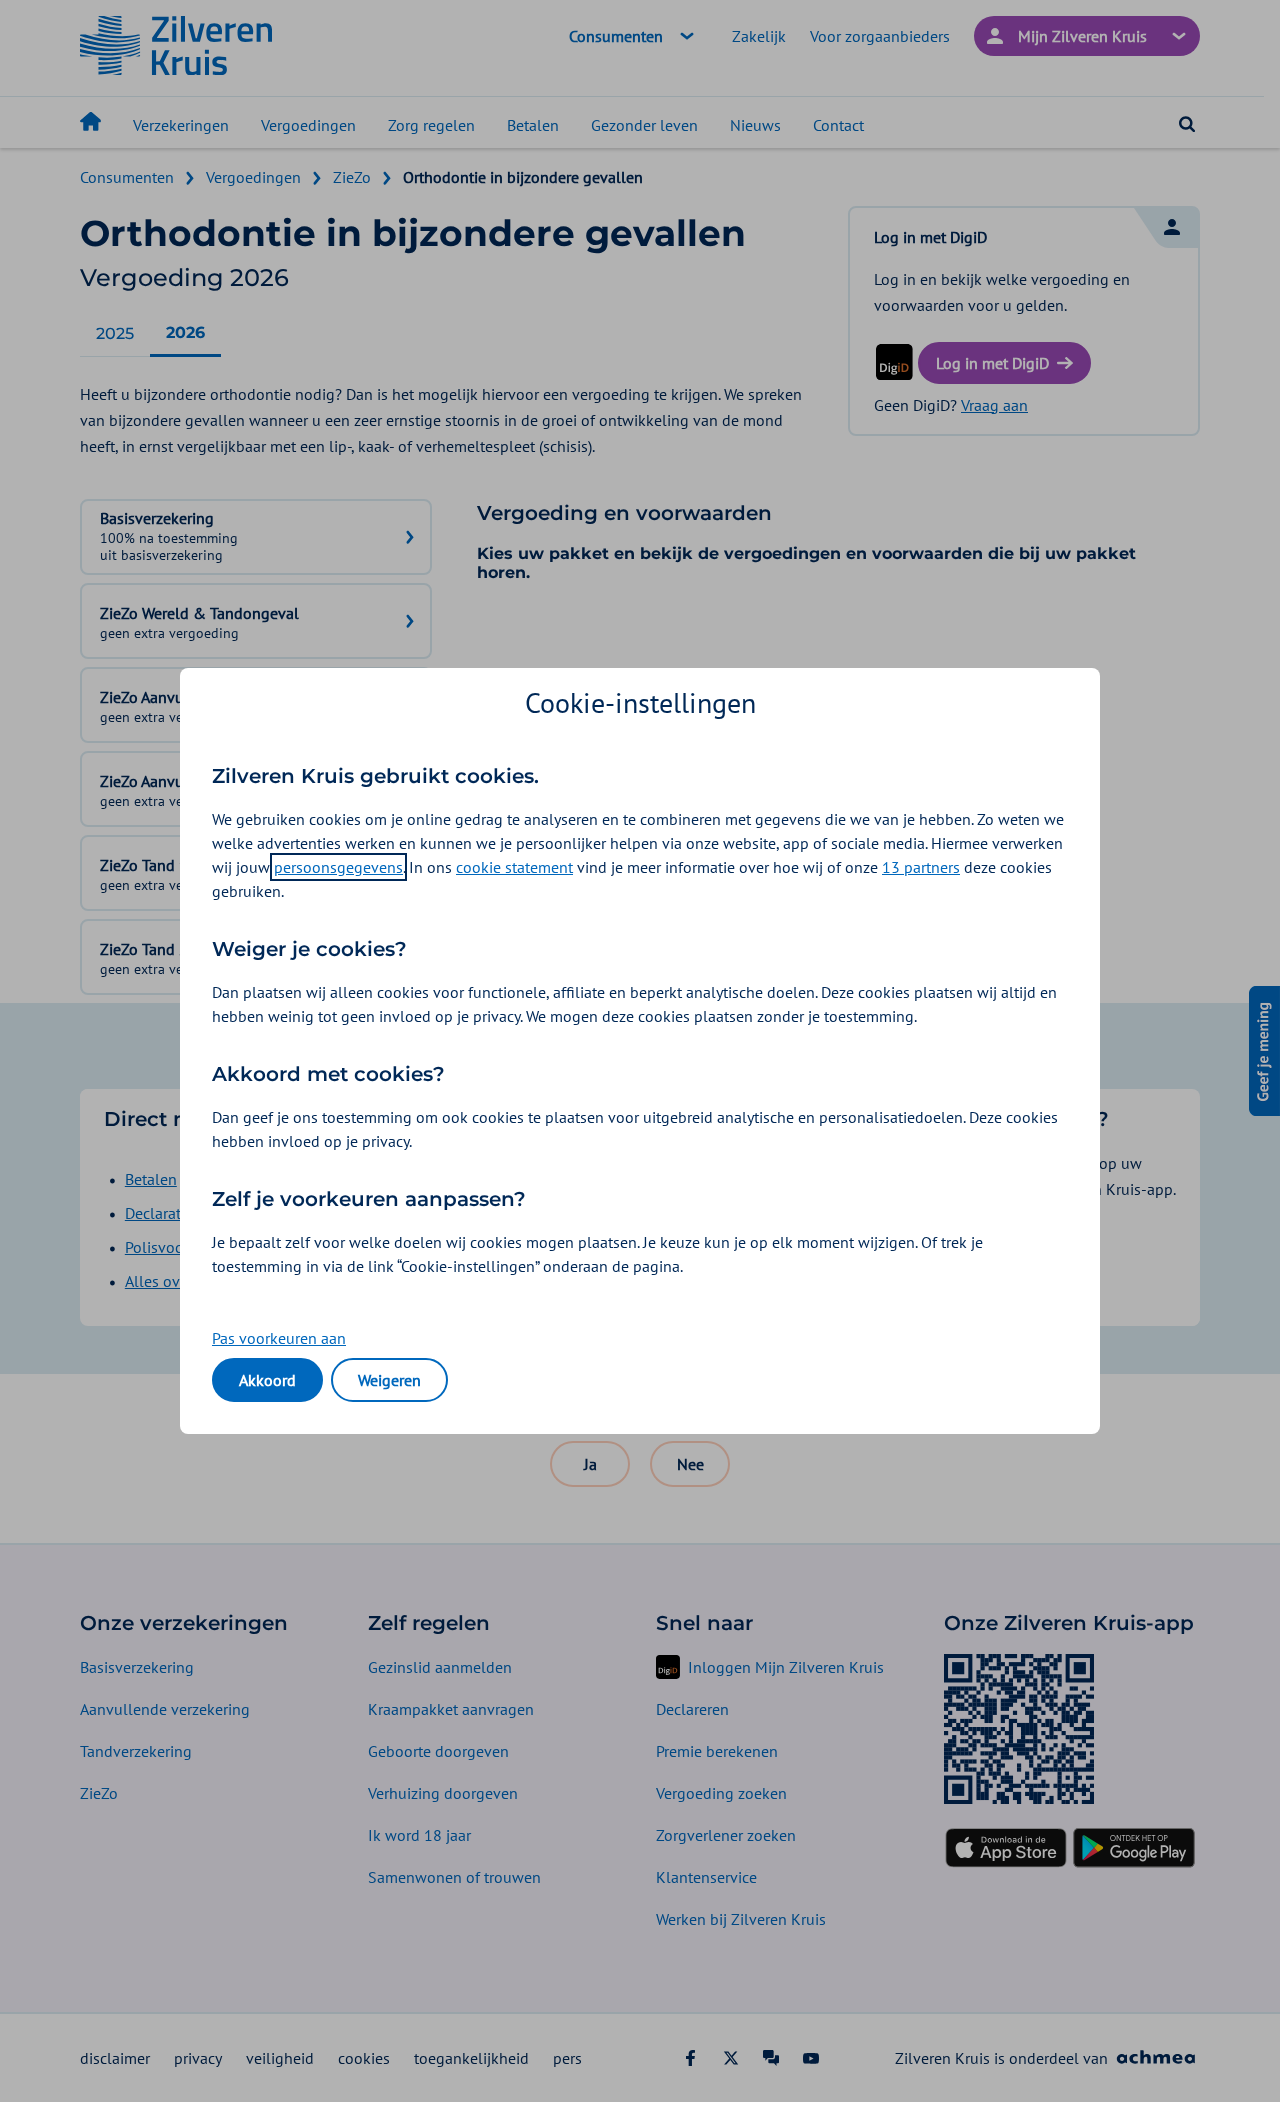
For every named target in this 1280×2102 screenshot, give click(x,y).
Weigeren (389, 1380)
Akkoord (267, 1380)
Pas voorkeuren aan (279, 1338)
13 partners (921, 867)
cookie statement (514, 867)
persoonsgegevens (338, 867)
